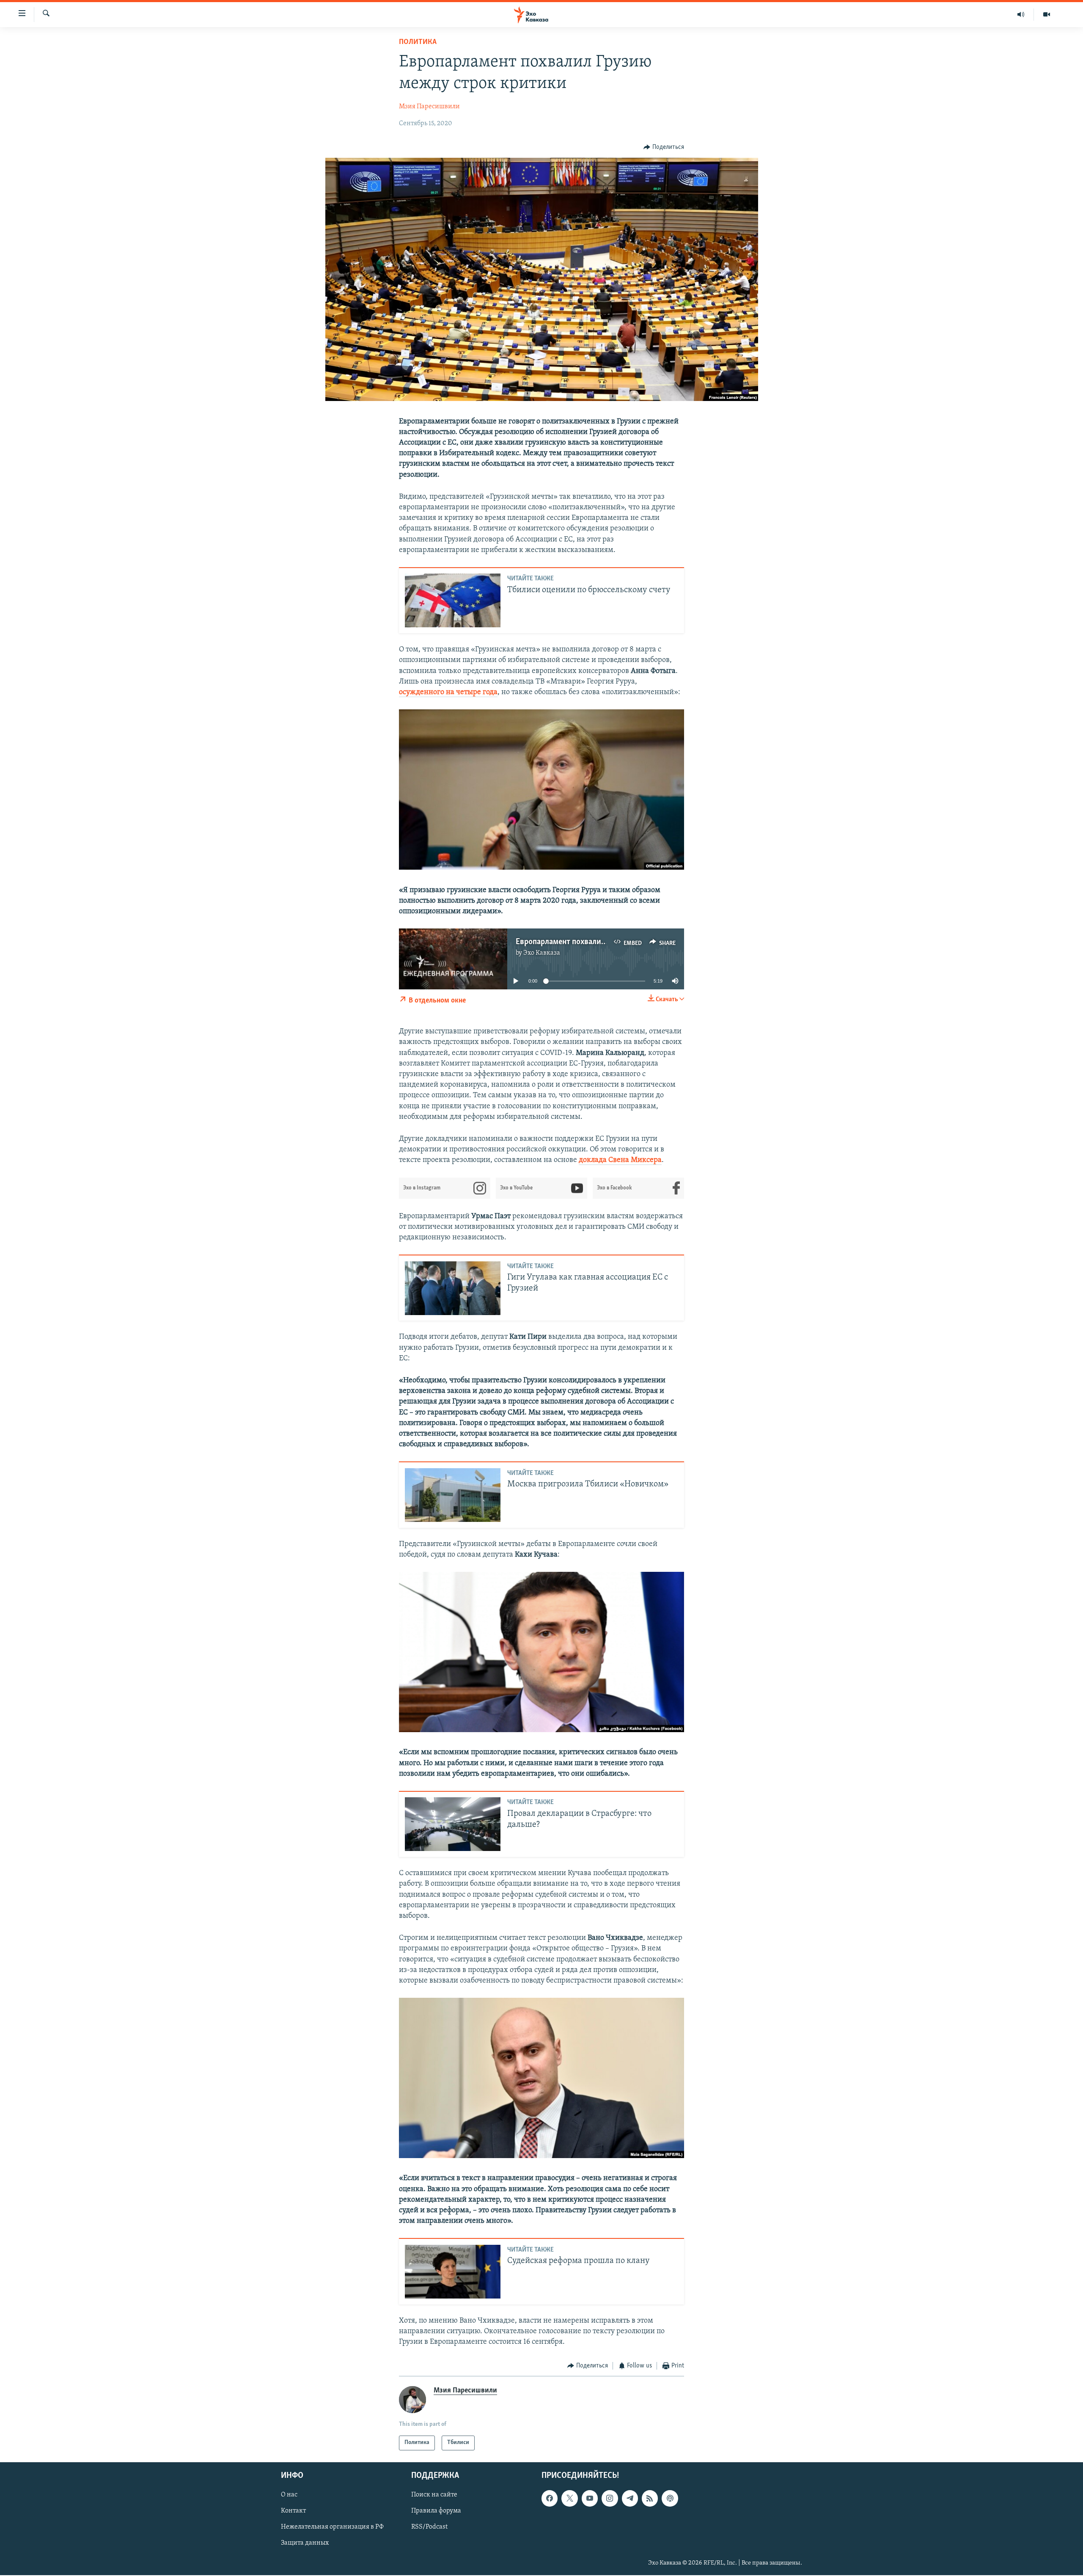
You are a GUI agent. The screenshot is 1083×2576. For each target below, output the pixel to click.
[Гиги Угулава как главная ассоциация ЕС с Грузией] (453, 1288)
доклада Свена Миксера (620, 1160)
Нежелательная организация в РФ (332, 2527)
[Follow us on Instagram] (610, 2498)
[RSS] (650, 2498)
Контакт (293, 2511)
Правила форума (436, 2511)
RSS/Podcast (429, 2527)
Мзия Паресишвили (429, 107)
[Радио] (1021, 14)
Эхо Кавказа (542, 953)
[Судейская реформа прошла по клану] (453, 2272)
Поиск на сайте (434, 2495)
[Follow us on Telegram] (630, 2498)
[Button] (664, 147)
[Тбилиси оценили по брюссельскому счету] (453, 600)
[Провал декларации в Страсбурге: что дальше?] (453, 1824)
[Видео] (1047, 14)
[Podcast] (670, 2498)
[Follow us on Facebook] (550, 2498)
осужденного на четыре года (448, 692)
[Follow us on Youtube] (590, 2498)
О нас (289, 2495)
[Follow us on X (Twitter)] (569, 2498)
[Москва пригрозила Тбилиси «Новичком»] (453, 1495)
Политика (418, 42)
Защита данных (305, 2543)
